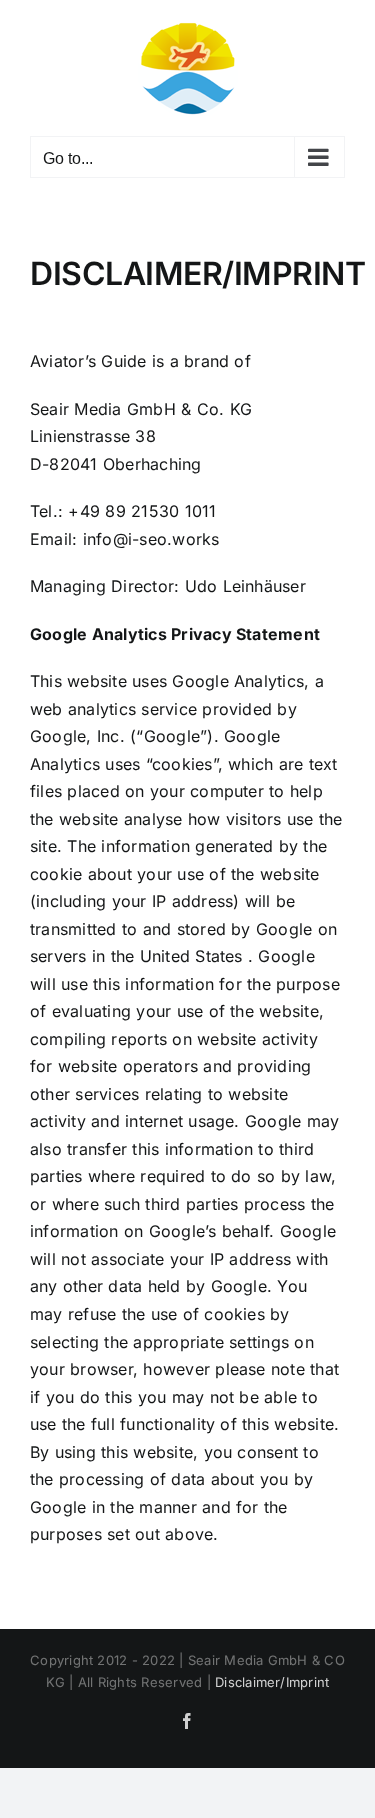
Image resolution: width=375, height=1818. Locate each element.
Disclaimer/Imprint (272, 1682)
